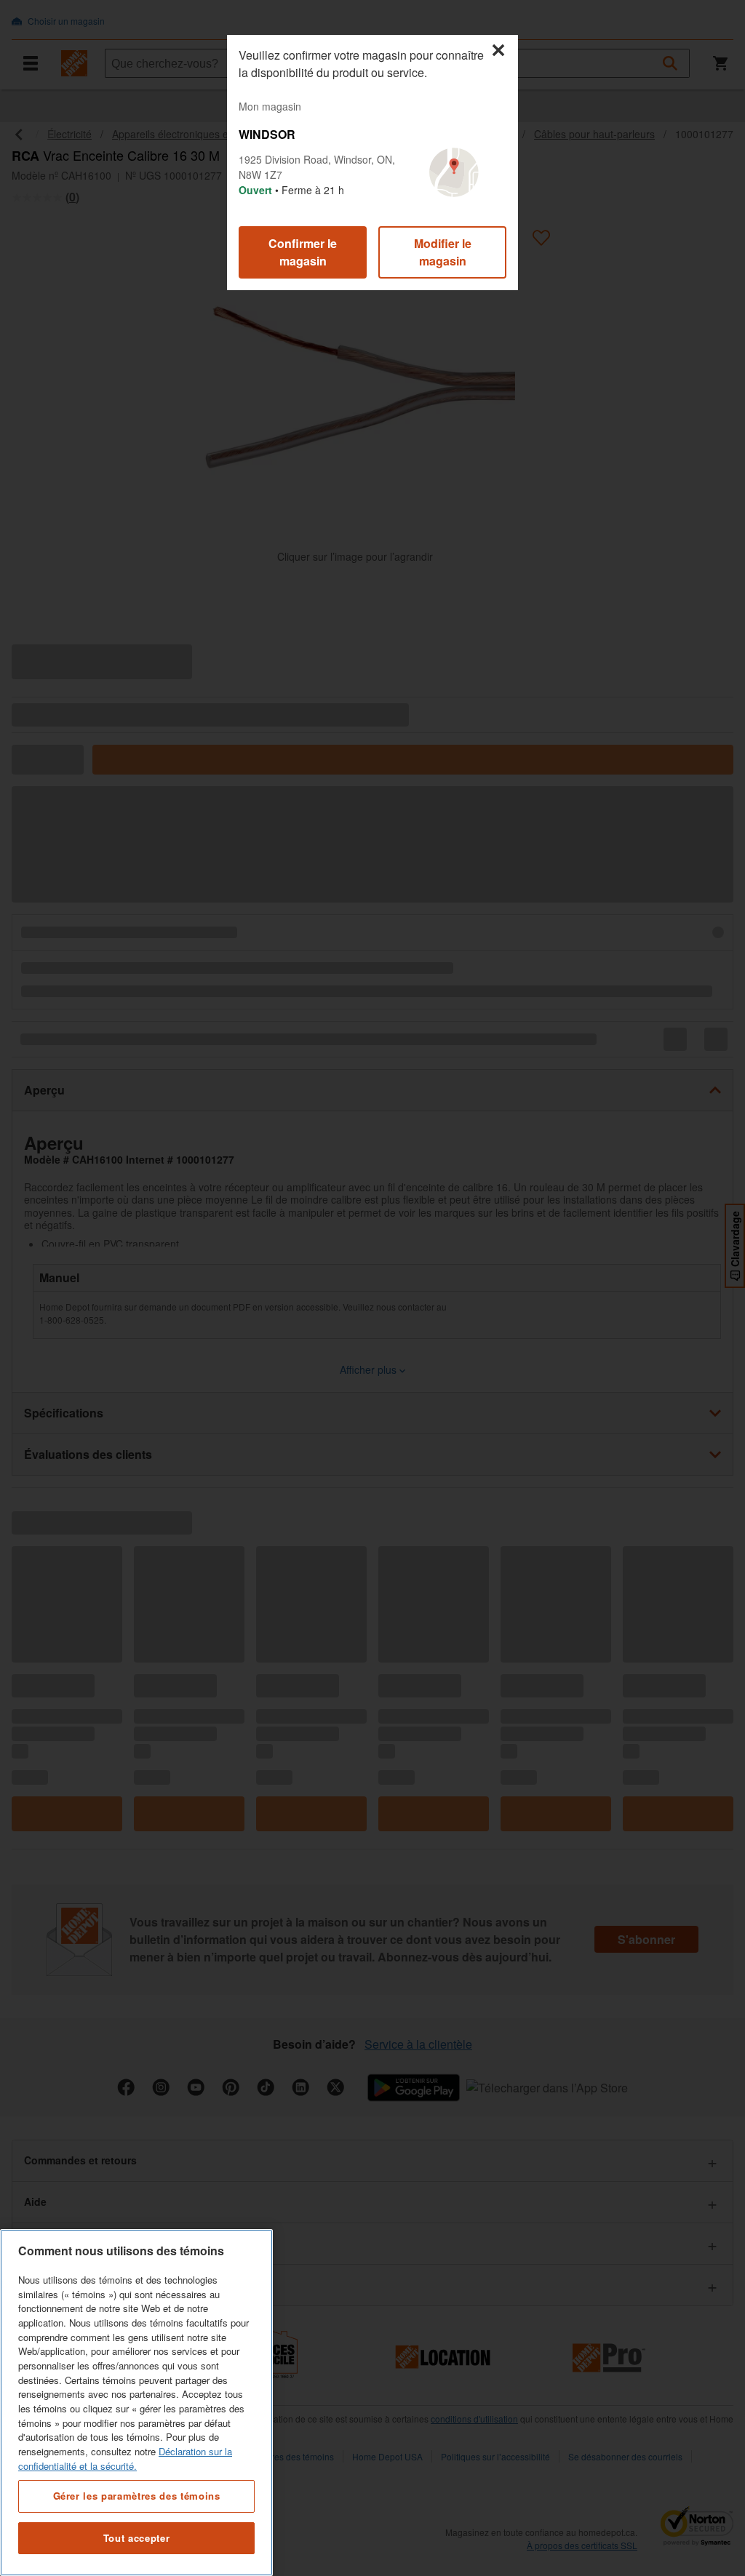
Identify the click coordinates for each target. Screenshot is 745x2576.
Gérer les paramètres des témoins (137, 2496)
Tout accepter (137, 2538)
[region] (136, 2403)
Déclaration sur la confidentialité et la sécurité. (125, 2459)
